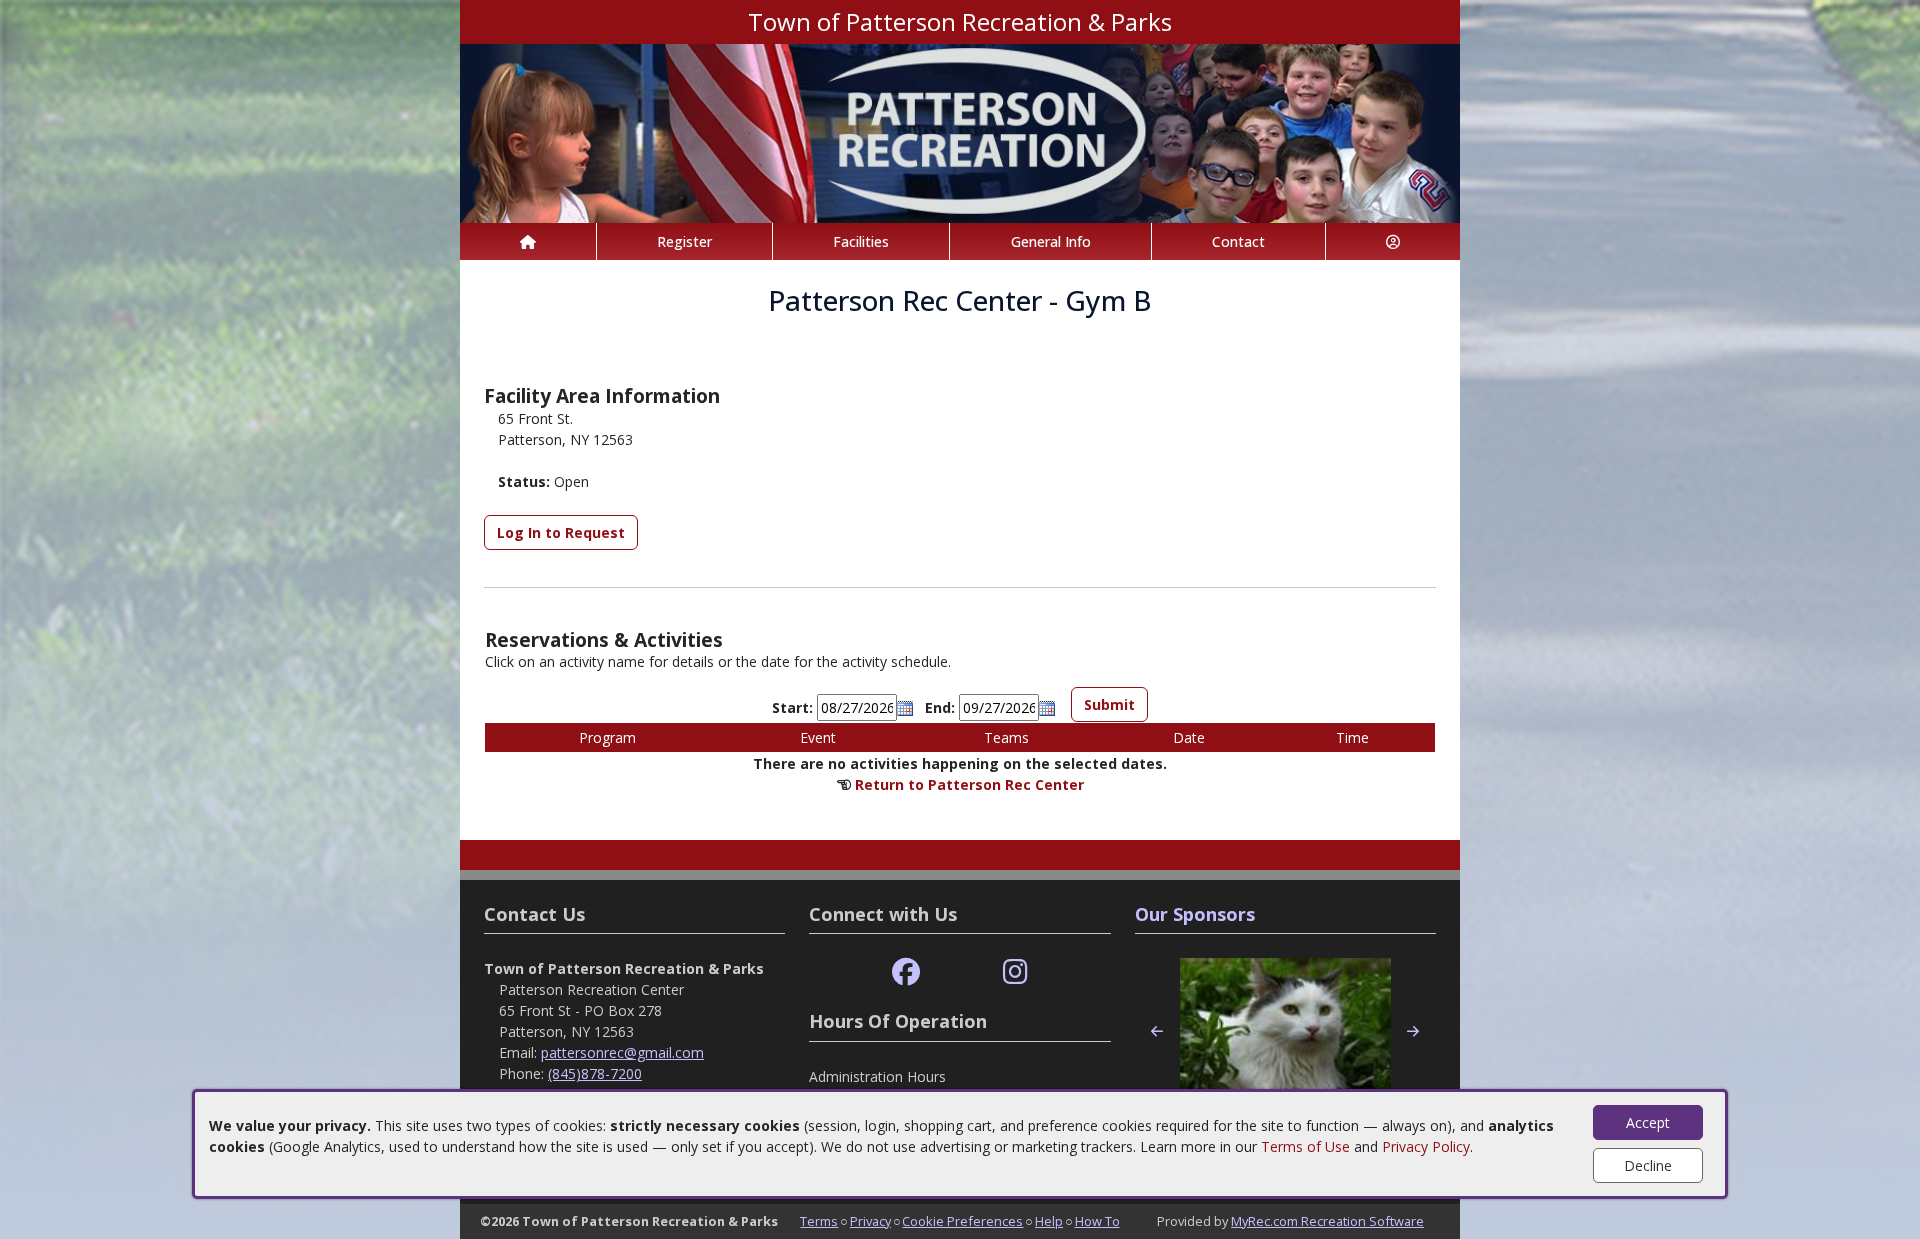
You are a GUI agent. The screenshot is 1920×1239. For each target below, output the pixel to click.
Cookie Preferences (962, 1221)
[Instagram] (1015, 972)
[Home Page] (528, 241)
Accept (1648, 1122)
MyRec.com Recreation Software (1327, 1221)
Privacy (870, 1221)
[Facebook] (906, 972)
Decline (1648, 1165)
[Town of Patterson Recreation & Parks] (960, 131)
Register (684, 241)
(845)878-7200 (595, 1073)
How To (1097, 1221)
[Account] (1393, 241)
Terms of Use (1305, 1146)
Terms (819, 1221)
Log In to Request (561, 532)
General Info (1051, 241)
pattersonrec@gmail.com (622, 1052)
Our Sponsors (1195, 914)
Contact (1238, 241)
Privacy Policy (1426, 1146)
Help (1049, 1221)
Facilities (861, 241)
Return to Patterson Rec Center (969, 784)
